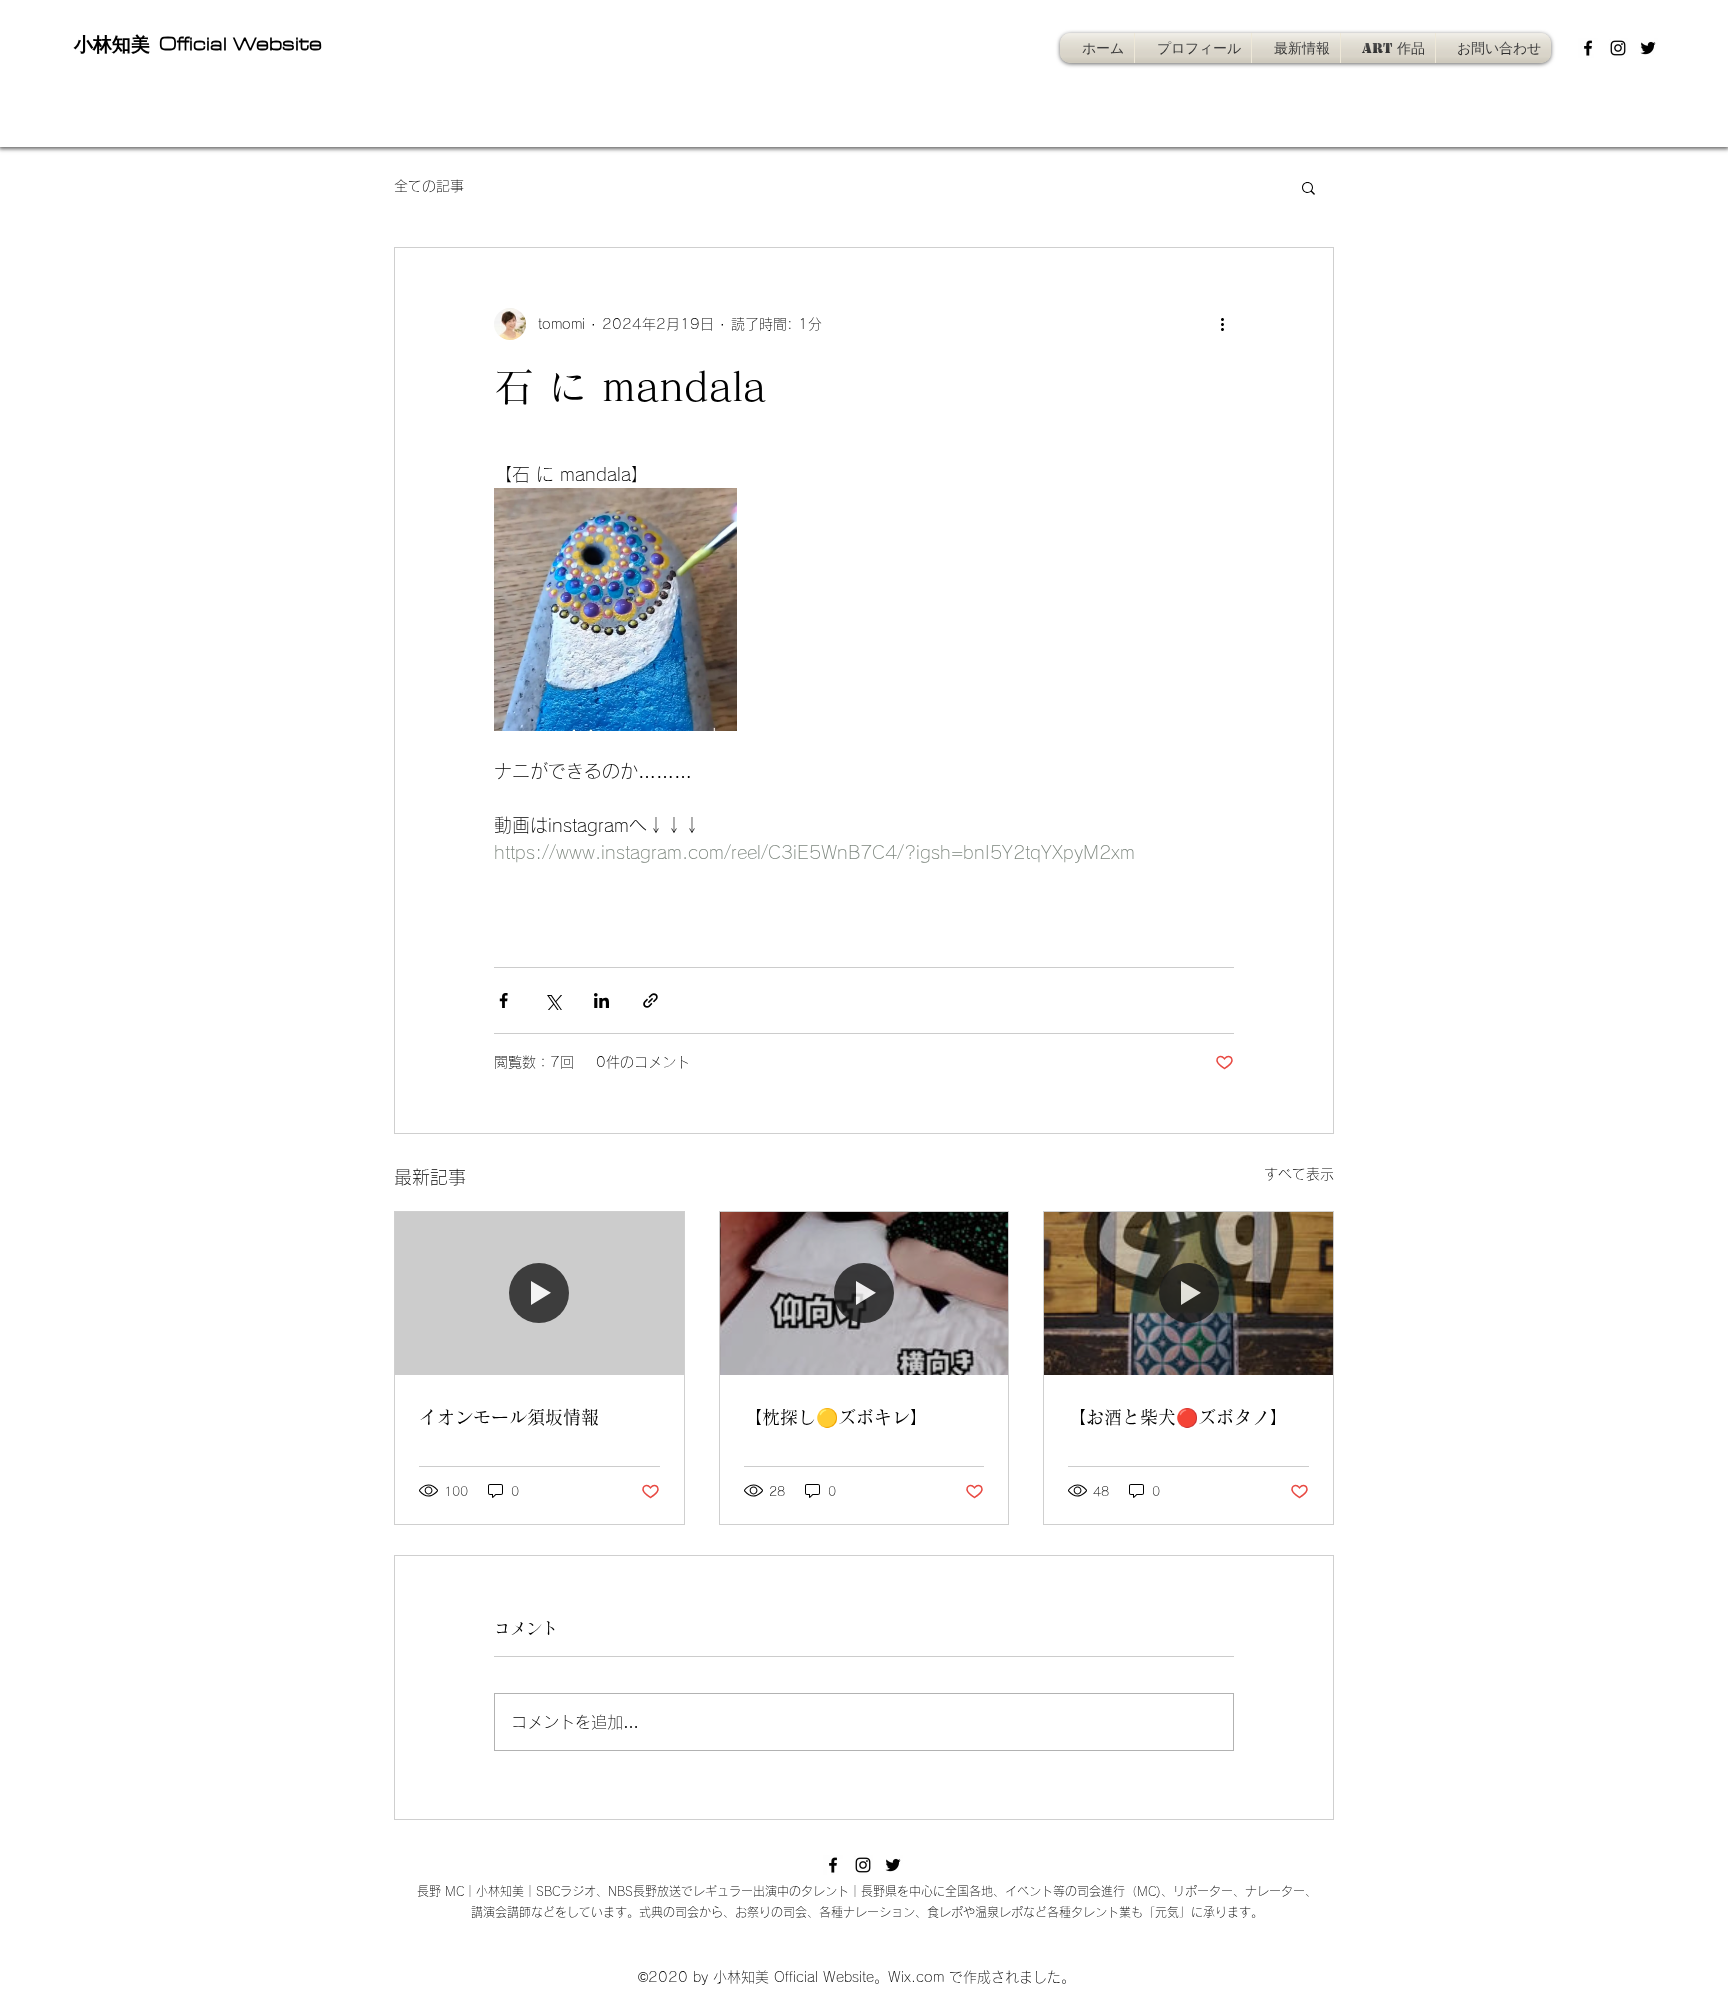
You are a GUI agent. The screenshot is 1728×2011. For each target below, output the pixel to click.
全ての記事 (429, 186)
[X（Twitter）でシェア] (552, 1000)
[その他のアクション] (1222, 324)
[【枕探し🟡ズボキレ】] (864, 1293)
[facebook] (1588, 48)
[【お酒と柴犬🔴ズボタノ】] (1188, 1293)
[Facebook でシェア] (503, 1000)
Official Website (237, 44)
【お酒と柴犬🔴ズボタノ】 (1178, 1417)
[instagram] (1618, 48)
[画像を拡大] (615, 609)
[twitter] (1648, 48)
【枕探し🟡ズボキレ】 (836, 1417)
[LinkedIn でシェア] (601, 1000)
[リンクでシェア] (650, 1000)
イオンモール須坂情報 (509, 1417)
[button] (1308, 187)
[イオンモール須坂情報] (539, 1293)
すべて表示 (1299, 1174)
